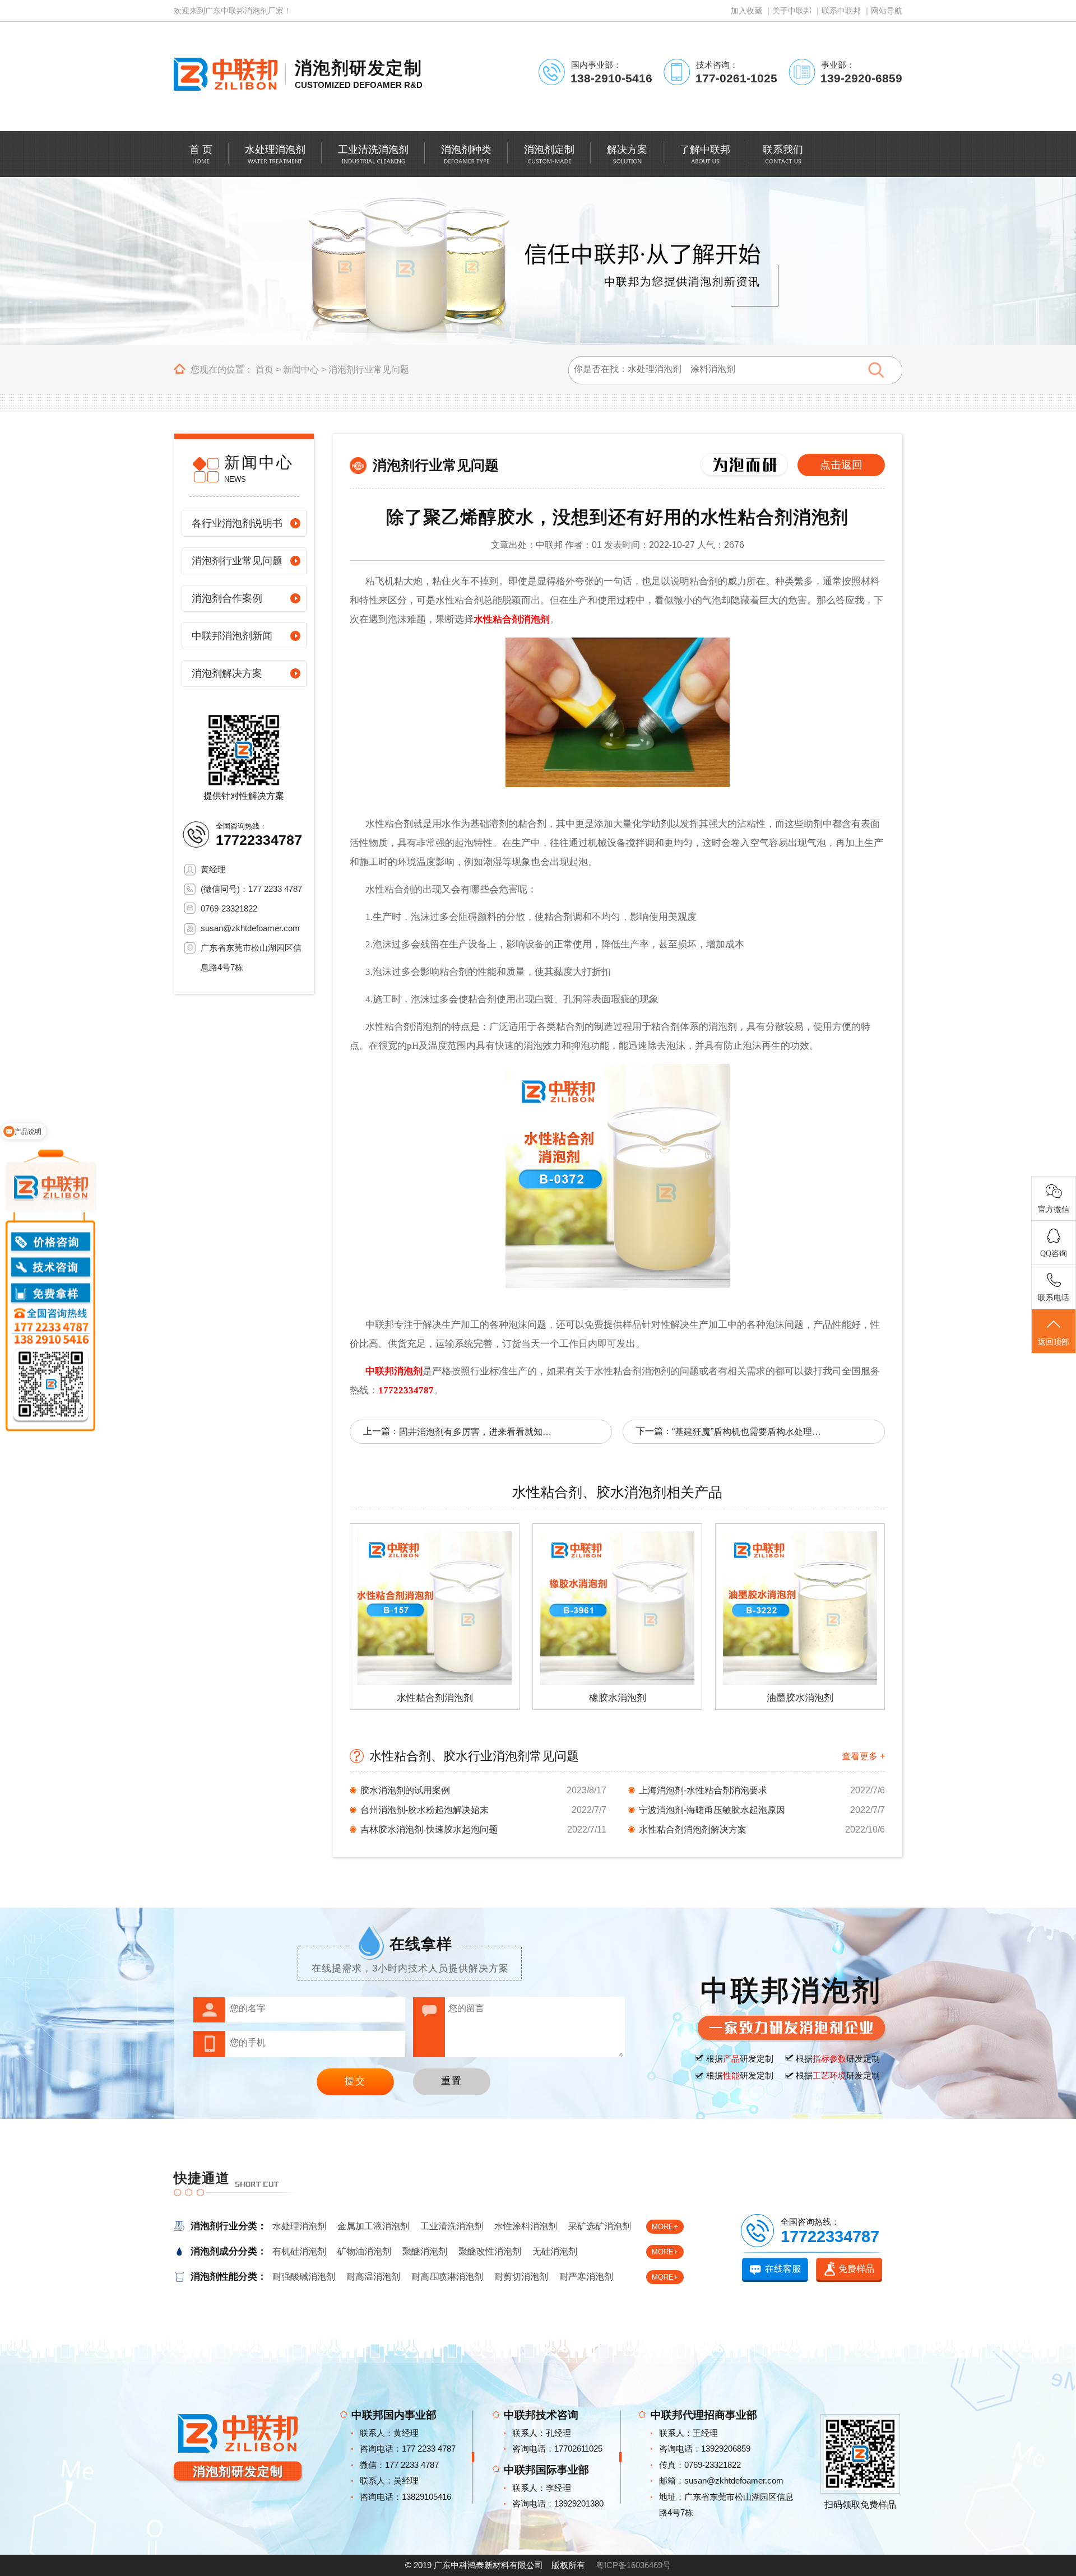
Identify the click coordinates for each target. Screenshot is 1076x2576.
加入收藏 (746, 11)
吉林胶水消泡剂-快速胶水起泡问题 (429, 1829)
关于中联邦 (792, 11)
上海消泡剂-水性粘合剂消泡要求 (703, 1790)
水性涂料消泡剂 (526, 2226)
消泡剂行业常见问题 (369, 369)
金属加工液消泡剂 (373, 2226)
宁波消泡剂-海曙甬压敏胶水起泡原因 (712, 1810)
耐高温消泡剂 (373, 2277)
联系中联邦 (841, 11)
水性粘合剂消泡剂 (512, 619)
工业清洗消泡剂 (452, 2226)
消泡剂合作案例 (227, 598)
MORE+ (665, 2227)
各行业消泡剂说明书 (237, 523)
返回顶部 (1054, 1342)
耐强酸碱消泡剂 (304, 2277)
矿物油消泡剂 (364, 2251)
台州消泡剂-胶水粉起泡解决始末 (425, 1810)
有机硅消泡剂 (299, 2251)
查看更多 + (863, 1756)
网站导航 (887, 11)
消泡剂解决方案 (227, 673)
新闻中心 (301, 369)
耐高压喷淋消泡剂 (447, 2277)
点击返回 (841, 465)
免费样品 (856, 2269)
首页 (265, 369)
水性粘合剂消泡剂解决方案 (693, 1829)
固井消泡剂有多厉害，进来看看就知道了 (477, 1432)
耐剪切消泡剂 (521, 2277)
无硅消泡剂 (555, 2251)
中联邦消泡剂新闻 (232, 636)
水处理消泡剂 (299, 2226)
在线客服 (783, 2269)
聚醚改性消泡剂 (490, 2251)
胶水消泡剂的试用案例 (405, 1790)
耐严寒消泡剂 (586, 2277)
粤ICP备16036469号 (633, 2565)
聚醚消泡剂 (425, 2251)
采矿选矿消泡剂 (600, 2226)
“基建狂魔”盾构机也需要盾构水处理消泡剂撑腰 (750, 1432)
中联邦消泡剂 (393, 1371)
